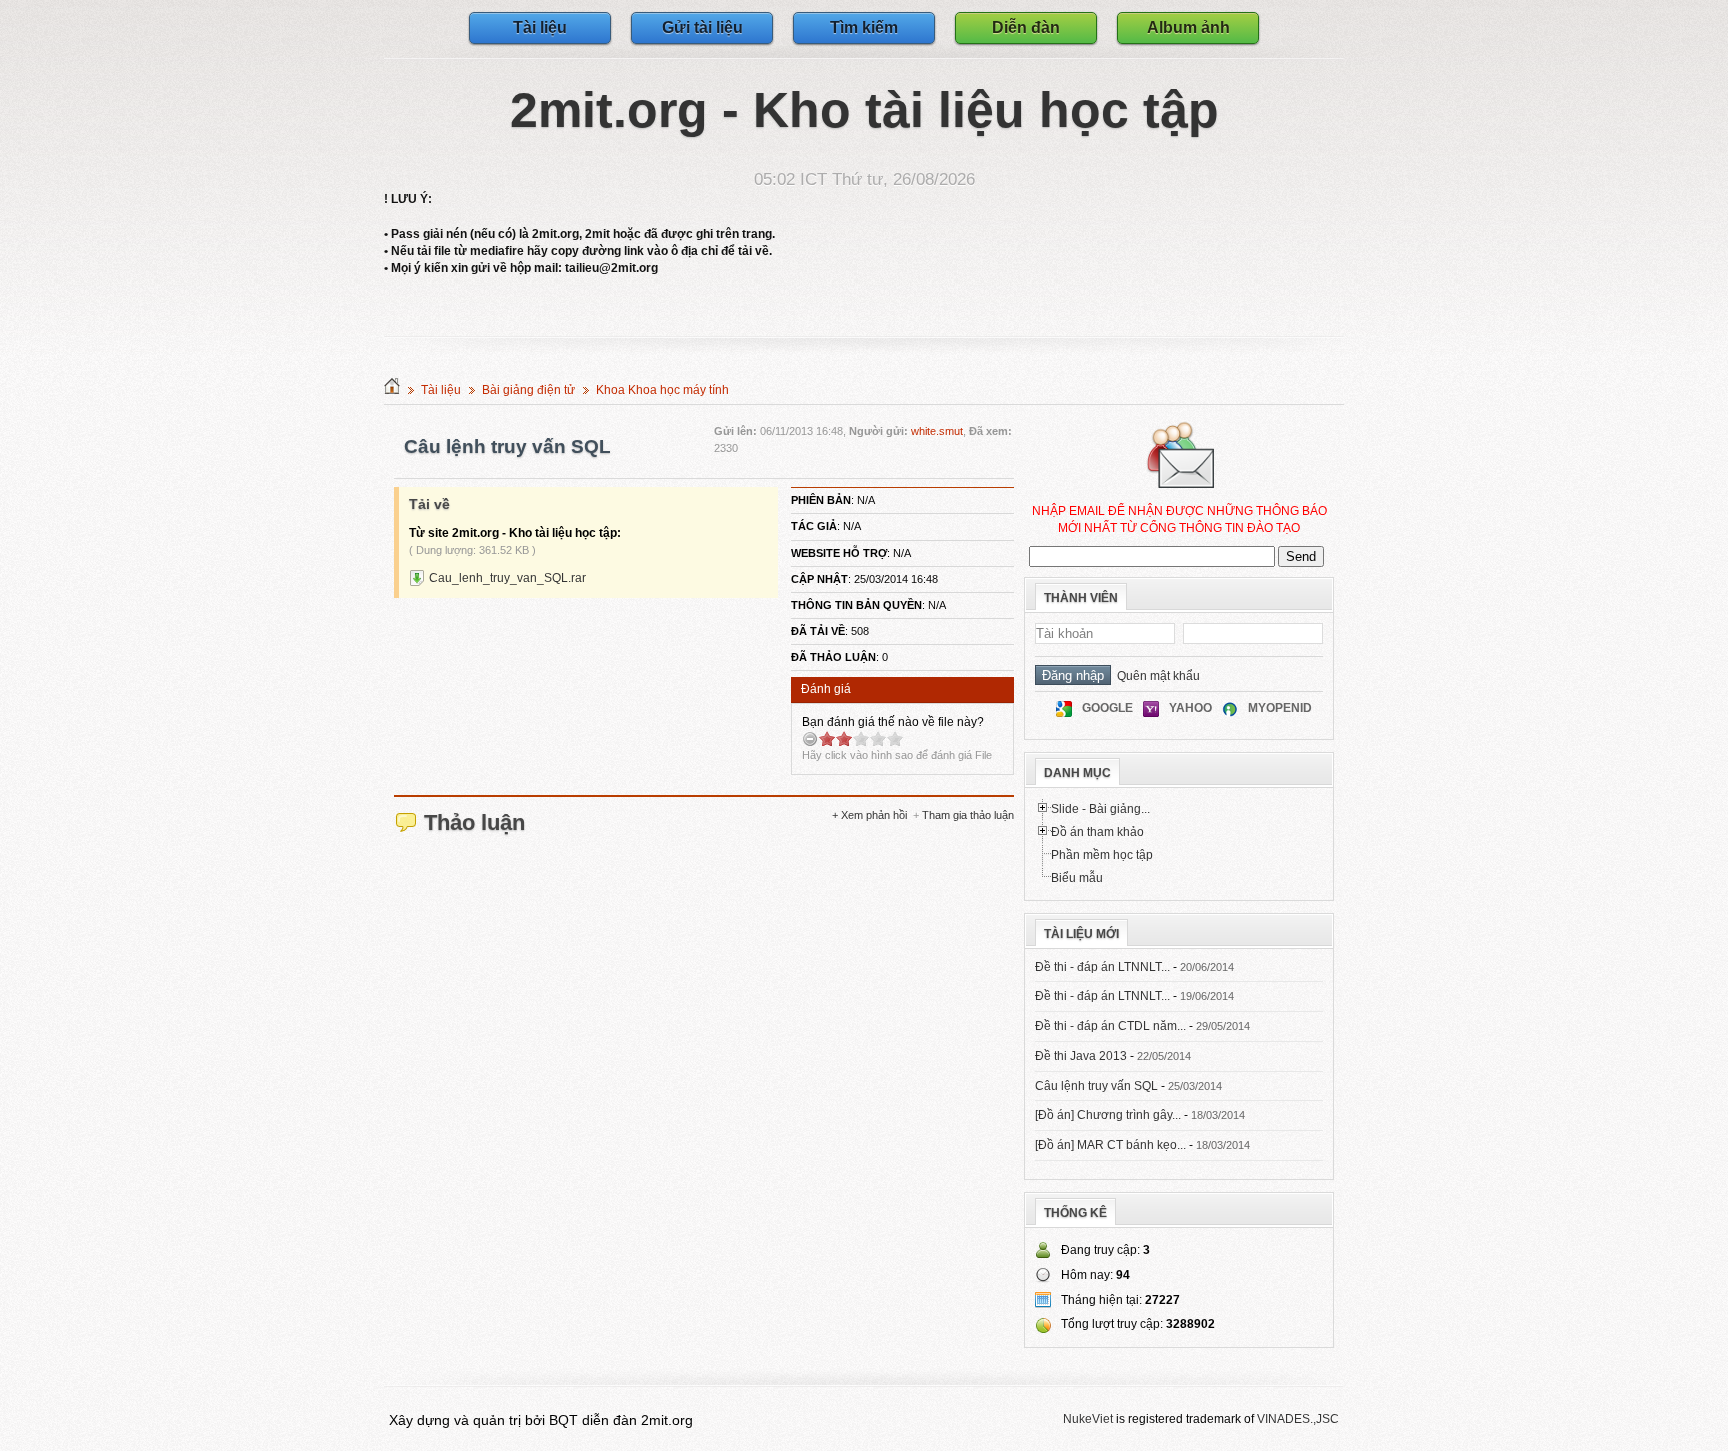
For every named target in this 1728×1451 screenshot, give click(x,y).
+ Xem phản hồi (869, 815)
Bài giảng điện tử (528, 390)
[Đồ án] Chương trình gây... (1108, 1115)
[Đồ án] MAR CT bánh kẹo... (1110, 1145)
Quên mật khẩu (1155, 676)
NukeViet (1088, 1419)
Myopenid (1280, 708)
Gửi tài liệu (702, 27)
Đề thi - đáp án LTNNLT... (1102, 967)
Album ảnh (1188, 27)
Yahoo (1190, 708)
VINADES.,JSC (1298, 1419)
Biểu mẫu (1077, 878)
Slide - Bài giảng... (1100, 809)
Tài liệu (540, 27)
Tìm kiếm (864, 27)
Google (1107, 708)
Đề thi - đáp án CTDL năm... (1110, 1026)
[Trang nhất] (392, 390)
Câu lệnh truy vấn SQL (1096, 1086)
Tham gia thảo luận (968, 815)
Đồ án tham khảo (1097, 832)
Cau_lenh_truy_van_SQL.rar (507, 578)
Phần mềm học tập (1102, 855)
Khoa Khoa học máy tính (662, 390)
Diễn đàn (1026, 27)
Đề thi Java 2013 (1081, 1056)
